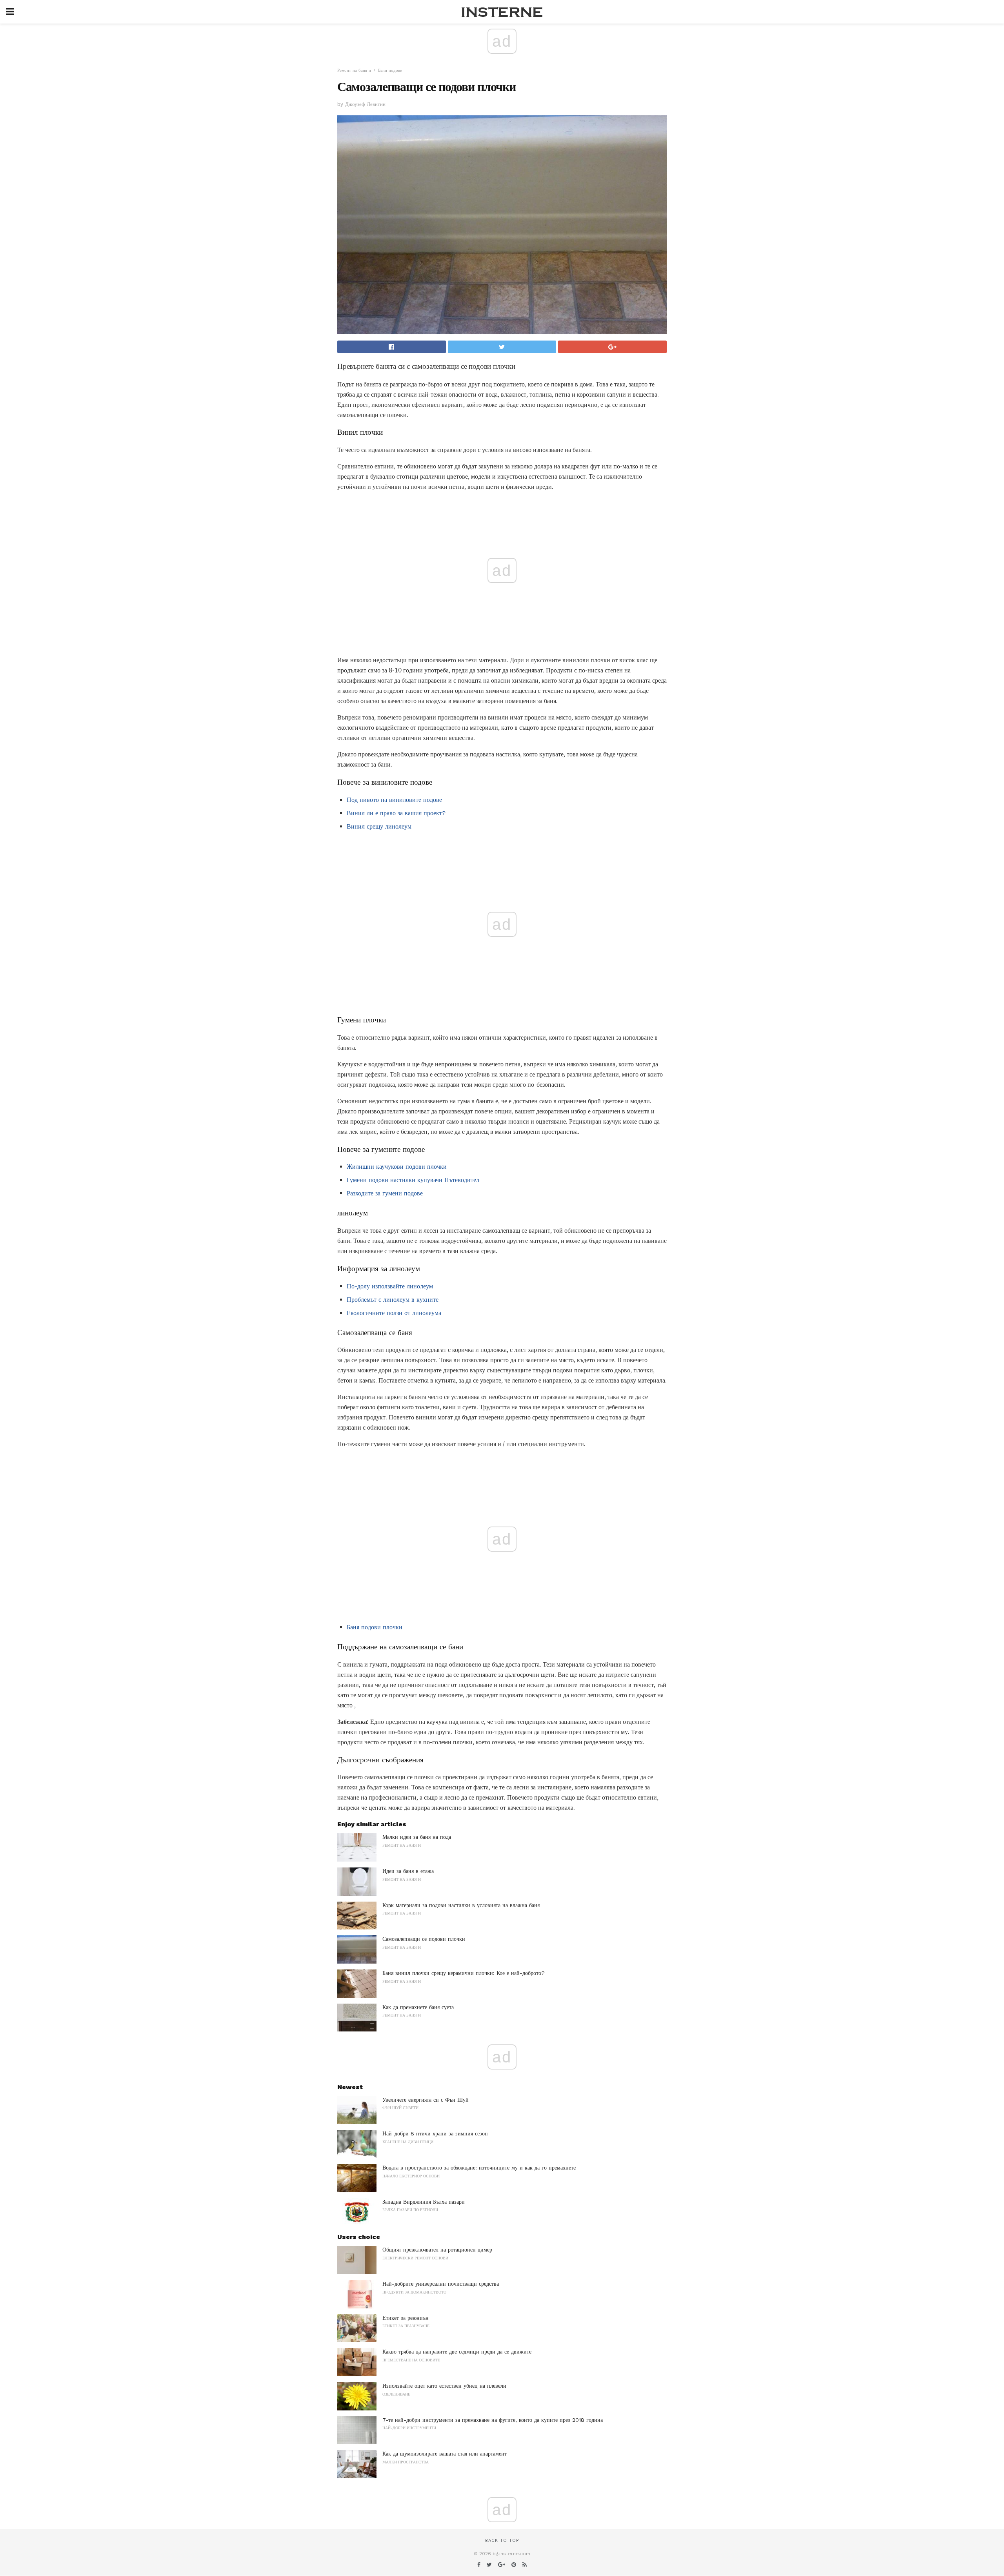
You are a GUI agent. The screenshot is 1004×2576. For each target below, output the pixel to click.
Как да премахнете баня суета (418, 2007)
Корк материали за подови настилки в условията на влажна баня (461, 1905)
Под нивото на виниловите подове (394, 800)
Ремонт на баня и (354, 70)
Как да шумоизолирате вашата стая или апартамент (445, 2454)
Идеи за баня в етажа (408, 1871)
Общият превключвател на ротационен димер (437, 2250)
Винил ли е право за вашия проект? (396, 813)
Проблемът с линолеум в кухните (393, 1300)
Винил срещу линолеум (379, 826)
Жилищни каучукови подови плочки (397, 1167)
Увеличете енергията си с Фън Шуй (426, 2100)
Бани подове (390, 70)
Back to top (502, 2540)
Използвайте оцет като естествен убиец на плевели (444, 2386)
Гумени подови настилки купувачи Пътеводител (413, 1180)
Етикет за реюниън (406, 2318)
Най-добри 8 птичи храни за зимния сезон (435, 2133)
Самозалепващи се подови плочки (424, 1939)
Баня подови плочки (375, 1627)
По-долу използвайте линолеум (390, 1286)
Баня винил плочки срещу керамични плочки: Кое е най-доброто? (464, 1973)
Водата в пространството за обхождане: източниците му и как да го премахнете (479, 2168)
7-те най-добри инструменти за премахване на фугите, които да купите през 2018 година (493, 2420)
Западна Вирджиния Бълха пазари (424, 2202)
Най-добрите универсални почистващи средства (441, 2284)
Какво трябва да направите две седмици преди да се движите (457, 2352)
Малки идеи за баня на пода (417, 1837)
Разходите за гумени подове (385, 1193)
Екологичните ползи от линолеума (394, 1313)
